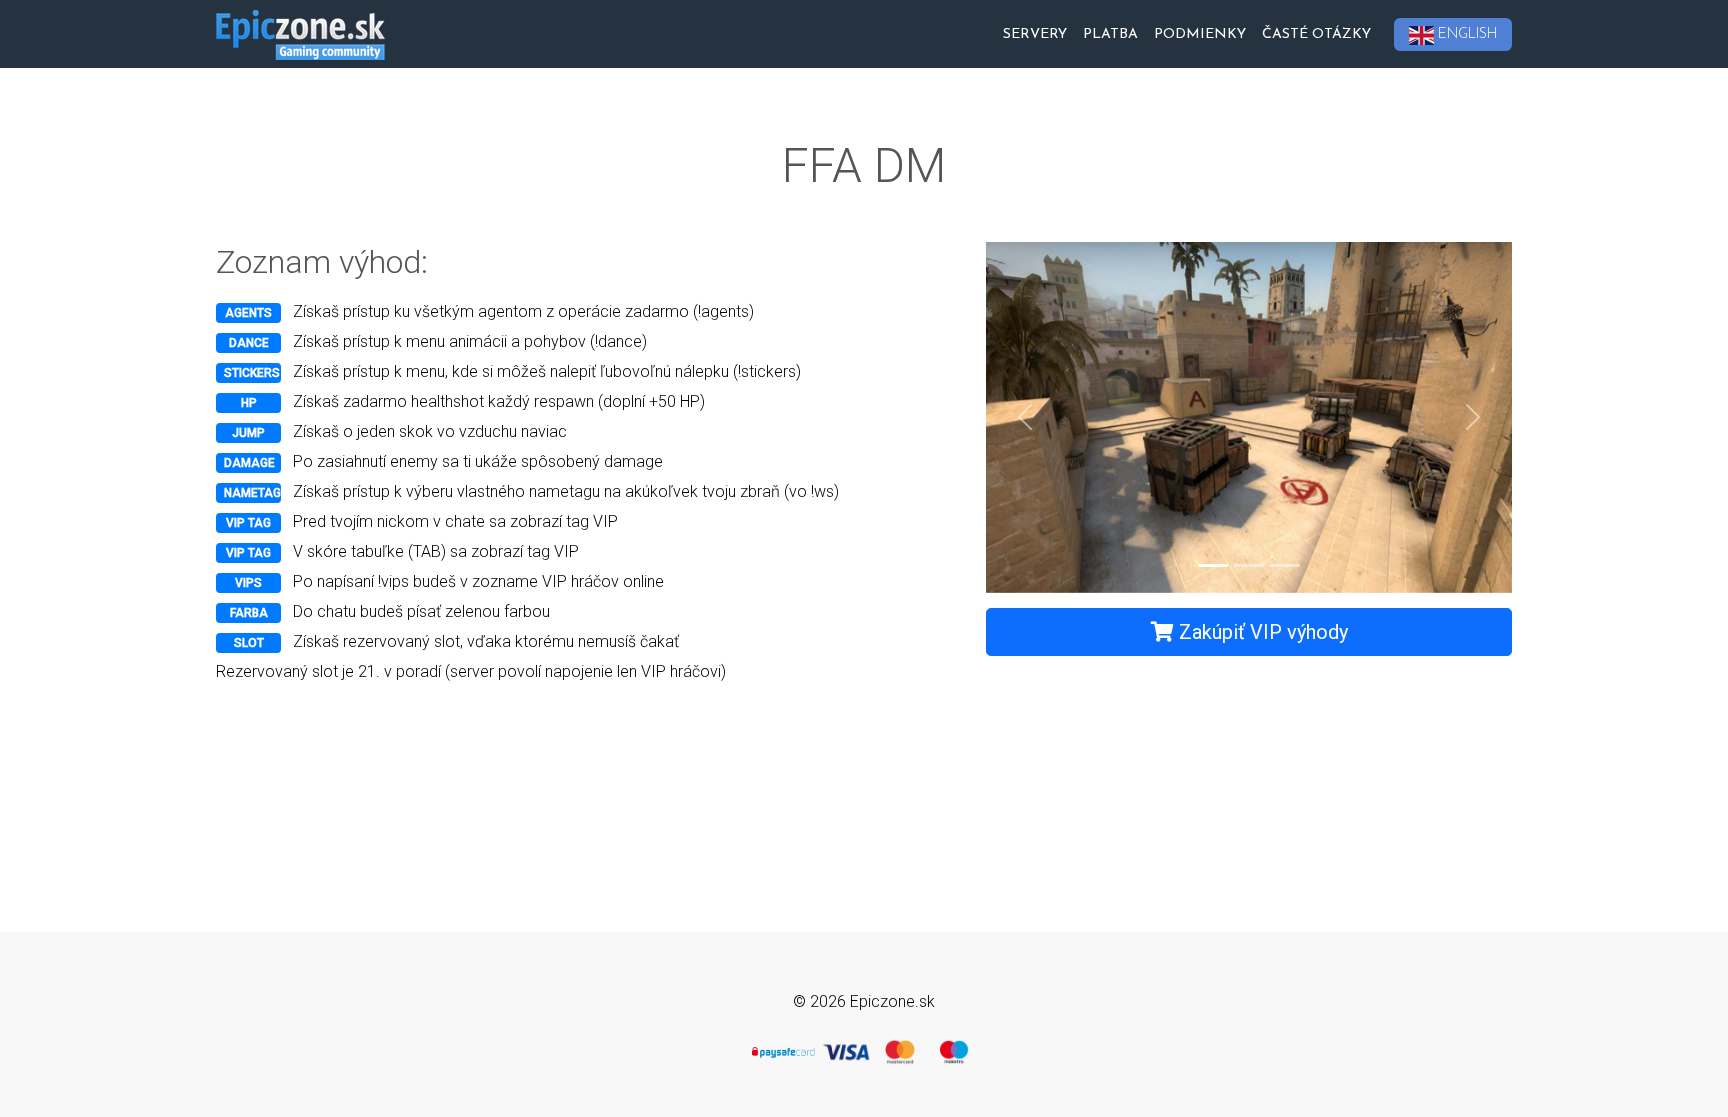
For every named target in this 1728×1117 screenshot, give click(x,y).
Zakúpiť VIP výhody (1261, 632)
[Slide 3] (1285, 565)
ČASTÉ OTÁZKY (1316, 34)
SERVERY (1035, 34)
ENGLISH (1467, 34)
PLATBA (1110, 34)
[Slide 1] (1213, 565)
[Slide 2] (1249, 565)
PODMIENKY (1200, 34)
